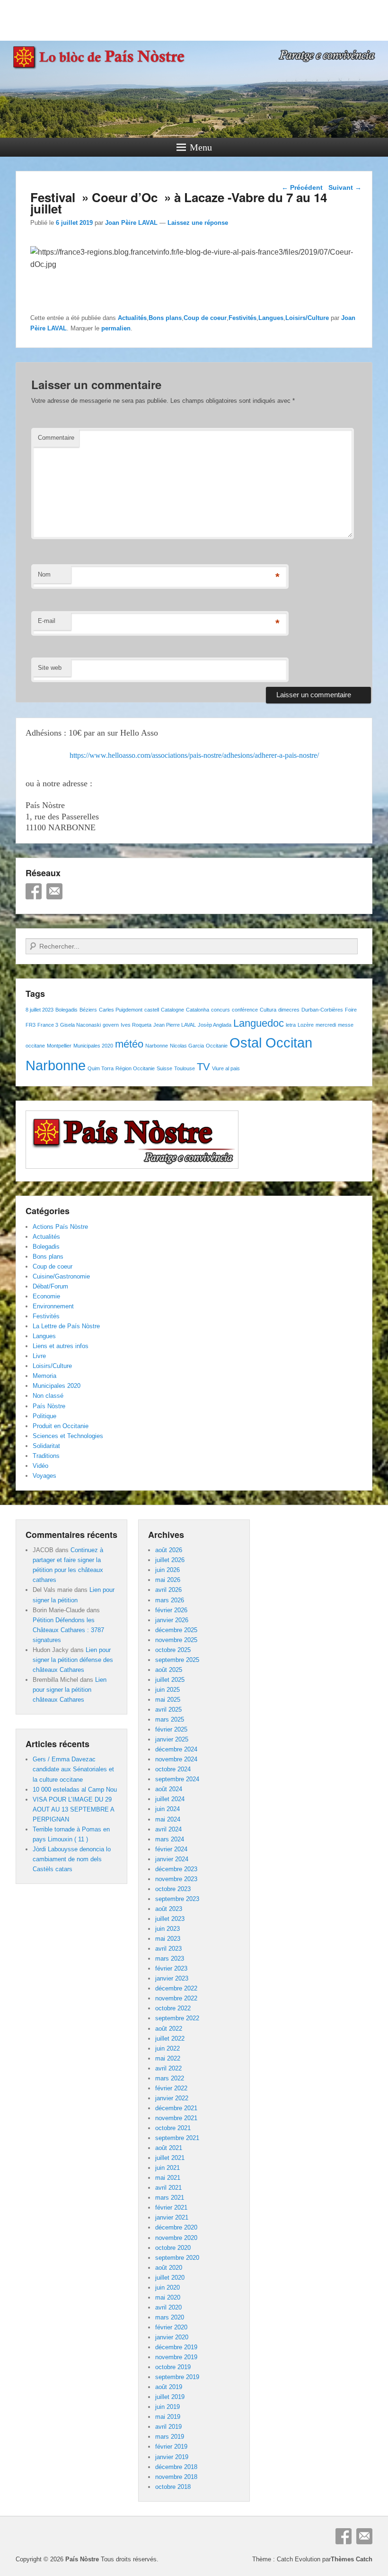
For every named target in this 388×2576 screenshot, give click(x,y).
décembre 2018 (176, 2467)
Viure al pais (226, 1068)
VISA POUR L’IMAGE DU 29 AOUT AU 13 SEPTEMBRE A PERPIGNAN (73, 1809)
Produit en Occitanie (61, 1426)
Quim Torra (101, 1068)
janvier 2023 (172, 1978)
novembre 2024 (176, 1759)
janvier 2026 (172, 1620)
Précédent (302, 187)
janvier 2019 (172, 2457)
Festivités (242, 318)
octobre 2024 (173, 1769)
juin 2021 (168, 2168)
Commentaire (56, 438)
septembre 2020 (177, 2258)
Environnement (53, 1306)
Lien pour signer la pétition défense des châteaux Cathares (73, 1660)
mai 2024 (168, 1819)
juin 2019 (168, 2407)
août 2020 (169, 2268)
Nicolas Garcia (187, 1046)
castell (152, 1010)
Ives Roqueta (136, 1025)
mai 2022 (168, 2058)
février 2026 (171, 1610)
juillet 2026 (170, 1560)
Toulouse (185, 1068)
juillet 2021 (170, 2158)
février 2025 (171, 1729)
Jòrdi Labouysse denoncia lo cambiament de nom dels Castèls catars (72, 1859)
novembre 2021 (176, 2118)
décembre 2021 (176, 2108)
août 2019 (169, 2387)
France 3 (48, 1025)
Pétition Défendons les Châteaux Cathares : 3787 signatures (68, 1630)
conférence (245, 1010)
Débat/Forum (50, 1286)
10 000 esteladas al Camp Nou (75, 1790)
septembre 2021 (177, 2138)
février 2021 (171, 2207)
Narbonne (157, 1046)
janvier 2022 (172, 2098)
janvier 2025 (172, 1739)
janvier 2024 (172, 1859)
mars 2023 (170, 1959)
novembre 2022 (176, 1998)
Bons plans (165, 318)
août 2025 (169, 1670)
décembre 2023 (176, 1869)
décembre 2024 (176, 1749)
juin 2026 (168, 1570)
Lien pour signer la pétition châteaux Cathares (70, 1690)
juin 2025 (168, 1690)
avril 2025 (168, 1710)
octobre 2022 (173, 2008)
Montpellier (59, 1046)
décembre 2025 (176, 1630)
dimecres (289, 1010)
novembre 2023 (176, 1879)
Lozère (306, 1025)
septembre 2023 (177, 1899)
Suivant (345, 187)
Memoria (44, 1376)
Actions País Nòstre (60, 1227)
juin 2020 (168, 2287)
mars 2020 (170, 2317)
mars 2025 (170, 1719)
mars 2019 (170, 2437)
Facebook (34, 891)
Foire (351, 1010)
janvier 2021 (172, 2217)
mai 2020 (168, 2297)
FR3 (31, 1025)
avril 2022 (168, 2068)
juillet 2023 (170, 1919)
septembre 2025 (177, 1660)
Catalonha (198, 1010)
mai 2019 (168, 2417)
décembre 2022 (176, 1988)
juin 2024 (168, 1809)
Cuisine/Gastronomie (61, 1276)
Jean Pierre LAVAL (175, 1025)
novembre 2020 (176, 2238)
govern (111, 1025)
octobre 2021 (173, 2128)
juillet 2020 (170, 2278)
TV (203, 1067)
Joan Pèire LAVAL (131, 223)
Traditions (46, 1456)
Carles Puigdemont (121, 1010)
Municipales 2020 (93, 1046)
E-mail (47, 621)
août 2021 (169, 2148)
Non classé (48, 1396)
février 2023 (171, 1968)
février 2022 (171, 2088)
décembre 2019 (176, 2347)
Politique (44, 1416)
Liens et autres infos (61, 1346)
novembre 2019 (176, 2357)
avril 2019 (168, 2427)
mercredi (326, 1025)
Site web (50, 668)
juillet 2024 (170, 1799)
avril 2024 (168, 1829)
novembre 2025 (176, 1640)
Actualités (132, 318)
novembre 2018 (176, 2477)
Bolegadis (66, 1010)
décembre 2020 (176, 2227)
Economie (46, 1296)
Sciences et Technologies (68, 1436)
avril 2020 (168, 2307)
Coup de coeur (205, 318)
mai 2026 (168, 1580)
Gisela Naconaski (80, 1025)
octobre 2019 (173, 2367)
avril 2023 (168, 1949)
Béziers (88, 1010)
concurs (220, 1010)
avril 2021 (168, 2188)
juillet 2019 (170, 2397)
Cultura (268, 1010)
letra (291, 1025)
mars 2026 (170, 1600)
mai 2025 (168, 1700)
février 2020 (171, 2327)
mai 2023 (168, 1939)
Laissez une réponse (198, 223)
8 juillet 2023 (40, 1010)
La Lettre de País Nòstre (66, 1326)
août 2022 (169, 2029)
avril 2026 (168, 1590)
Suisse (164, 1068)
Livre (39, 1356)
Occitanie (217, 1046)
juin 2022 (168, 2048)
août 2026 (169, 1550)
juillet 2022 (170, 2039)
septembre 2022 (177, 2018)
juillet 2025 (170, 1680)
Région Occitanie (135, 1068)
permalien (116, 328)
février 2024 (171, 1849)
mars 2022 (170, 2078)
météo (129, 1044)
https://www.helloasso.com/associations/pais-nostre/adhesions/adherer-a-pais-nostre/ (194, 755)
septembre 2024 (177, 1779)
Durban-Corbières (322, 1010)
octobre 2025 (173, 1650)
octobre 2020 (173, 2248)
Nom (44, 574)
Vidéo (40, 1466)
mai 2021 (168, 2178)
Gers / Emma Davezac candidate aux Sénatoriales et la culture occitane (73, 1769)
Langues (271, 318)
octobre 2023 (173, 1889)
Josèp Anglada (215, 1025)
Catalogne (172, 1010)
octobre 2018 (173, 2487)
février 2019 (171, 2447)
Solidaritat (46, 1446)
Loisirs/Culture (307, 318)
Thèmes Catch (352, 2559)
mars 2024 (170, 1839)
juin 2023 (168, 1929)
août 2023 (169, 1909)
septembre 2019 (177, 2377)
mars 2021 (170, 2198)
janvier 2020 (172, 2337)
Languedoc (259, 1023)
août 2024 (169, 1789)
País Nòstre (49, 1406)
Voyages (44, 1476)
